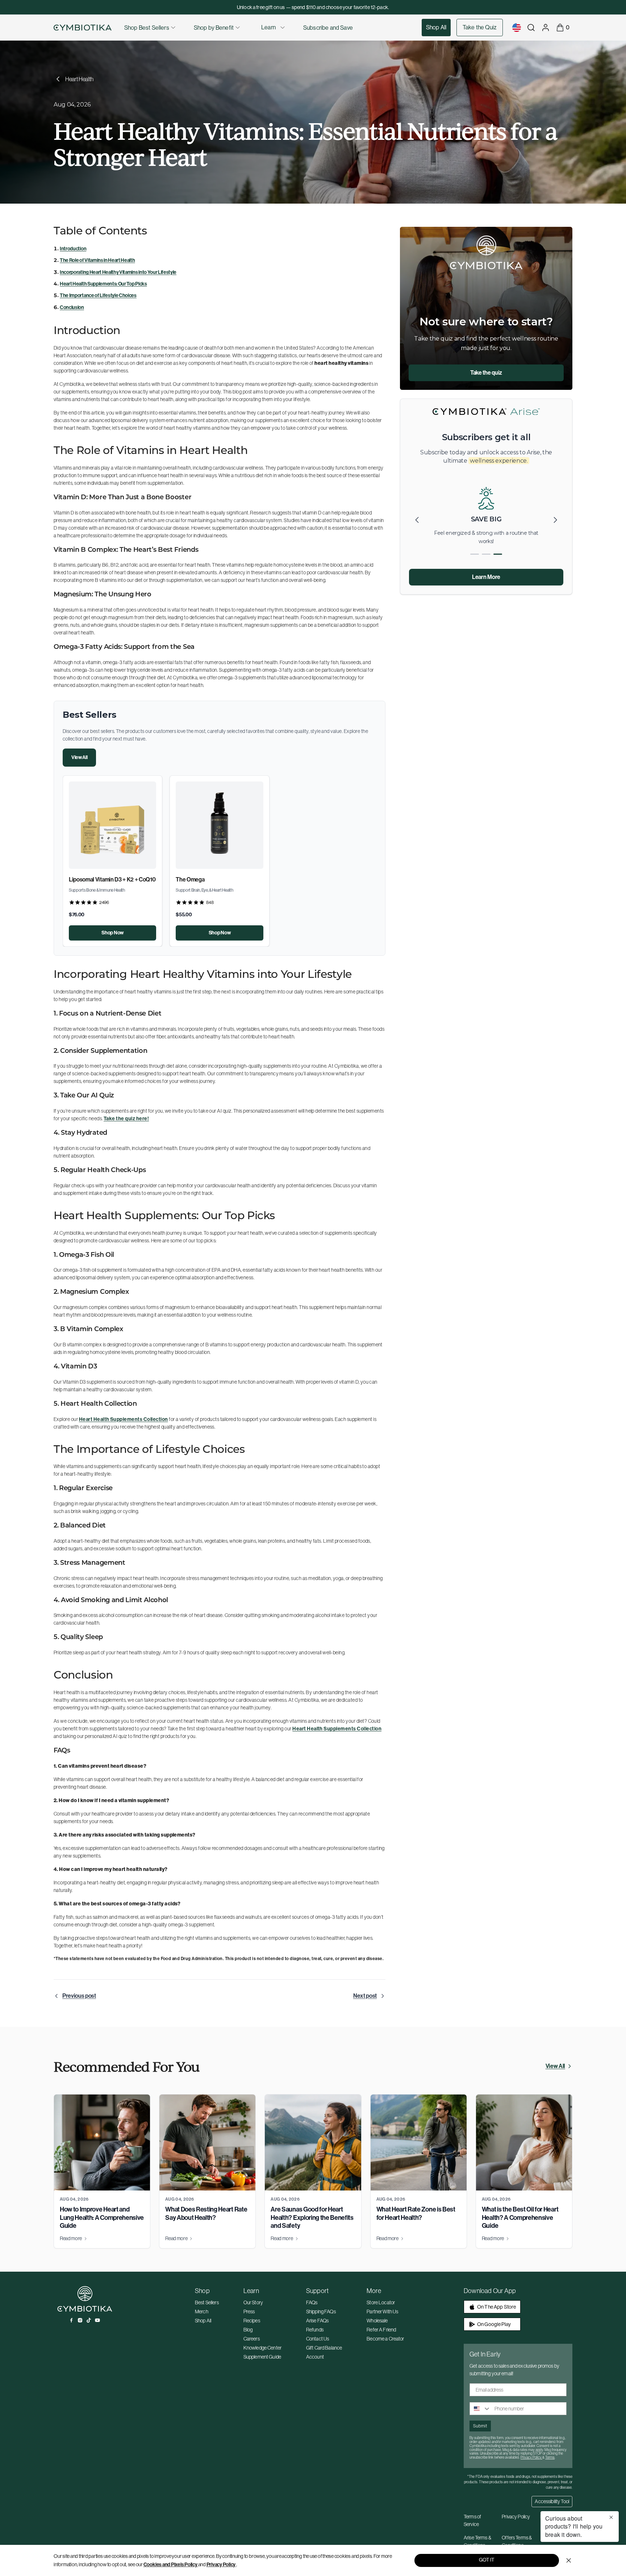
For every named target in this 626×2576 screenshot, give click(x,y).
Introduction (73, 249)
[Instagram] (80, 2320)
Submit (480, 2426)
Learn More (486, 577)
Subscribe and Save (328, 28)
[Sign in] (546, 28)
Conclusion (72, 307)
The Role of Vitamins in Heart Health (97, 260)
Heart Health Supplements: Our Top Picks (103, 284)
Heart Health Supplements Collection (124, 1419)
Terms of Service (472, 2520)
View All (79, 757)
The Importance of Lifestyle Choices (98, 295)
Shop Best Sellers (147, 28)
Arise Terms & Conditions (477, 2541)
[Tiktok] (89, 2320)
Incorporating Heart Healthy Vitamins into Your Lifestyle (118, 272)
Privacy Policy (221, 2565)
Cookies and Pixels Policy (170, 2565)
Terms (550, 2457)
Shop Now (112, 933)
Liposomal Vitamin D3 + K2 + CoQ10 (112, 879)
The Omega (190, 879)
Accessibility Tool (552, 2501)
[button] (555, 520)
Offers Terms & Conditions (517, 2541)
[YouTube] (97, 2320)
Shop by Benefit (214, 28)
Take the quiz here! (126, 1119)
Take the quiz (486, 373)
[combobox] (480, 2409)
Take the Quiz (480, 27)
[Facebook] (71, 2320)
